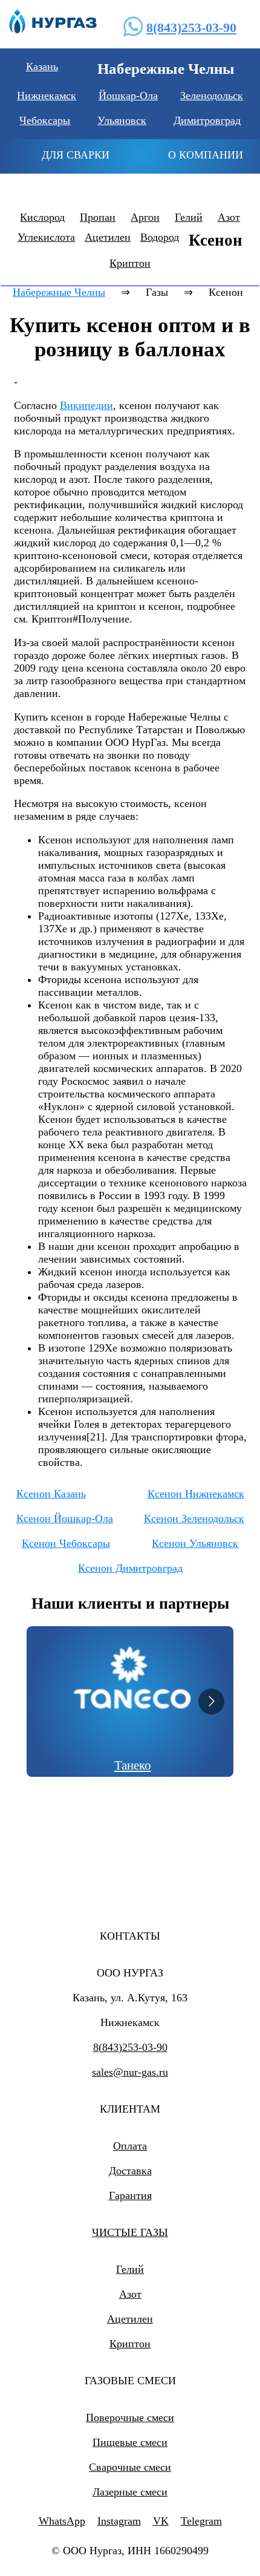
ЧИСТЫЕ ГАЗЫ (130, 2232)
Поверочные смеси (130, 2417)
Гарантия (130, 2195)
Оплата (130, 2146)
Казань (42, 67)
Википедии (86, 405)
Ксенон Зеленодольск (194, 1518)
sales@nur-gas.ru (130, 2072)
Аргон (145, 217)
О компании (206, 155)
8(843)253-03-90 (191, 28)
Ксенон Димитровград (130, 1568)
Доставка (130, 2171)
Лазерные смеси (130, 2492)
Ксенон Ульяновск (195, 1543)
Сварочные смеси (130, 2467)
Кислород (42, 217)
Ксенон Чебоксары (66, 1543)
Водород (160, 237)
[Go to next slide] (211, 1702)
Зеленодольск (212, 96)
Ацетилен (108, 237)
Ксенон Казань (51, 1494)
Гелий (189, 217)
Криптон (130, 263)
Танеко (133, 1765)
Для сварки (76, 155)
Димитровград (207, 120)
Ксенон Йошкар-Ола (65, 1518)
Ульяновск (122, 120)
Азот (229, 217)
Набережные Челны (59, 292)
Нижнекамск (47, 96)
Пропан (98, 217)
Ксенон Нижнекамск (196, 1494)
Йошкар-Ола (128, 96)
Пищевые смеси (130, 2442)
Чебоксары (45, 120)
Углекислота (46, 237)
